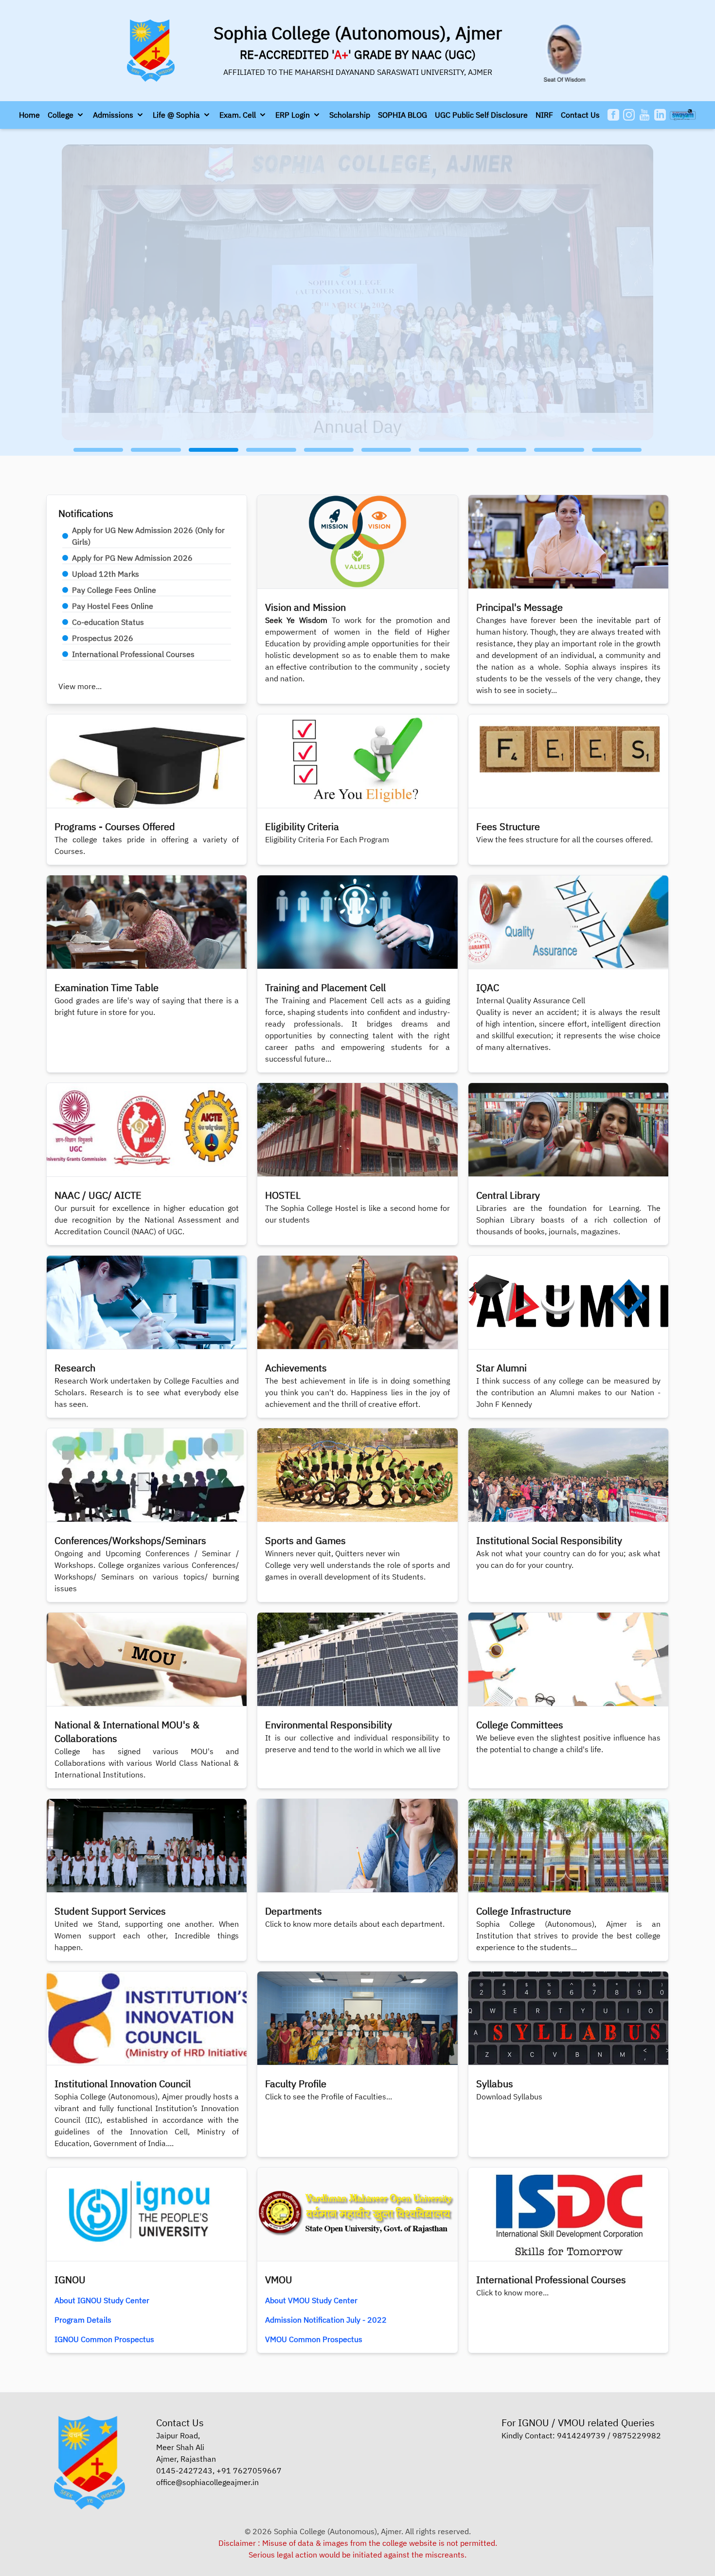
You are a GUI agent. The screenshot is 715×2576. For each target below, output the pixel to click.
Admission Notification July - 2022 (326, 2320)
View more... (80, 686)
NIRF (544, 115)
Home (29, 115)
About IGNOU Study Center (102, 2300)
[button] (66, 115)
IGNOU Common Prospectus (104, 2339)
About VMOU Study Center (311, 2300)
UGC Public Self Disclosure (481, 115)
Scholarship (350, 115)
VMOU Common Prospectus (314, 2339)
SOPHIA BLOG (402, 115)
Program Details (83, 2320)
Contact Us (580, 115)
